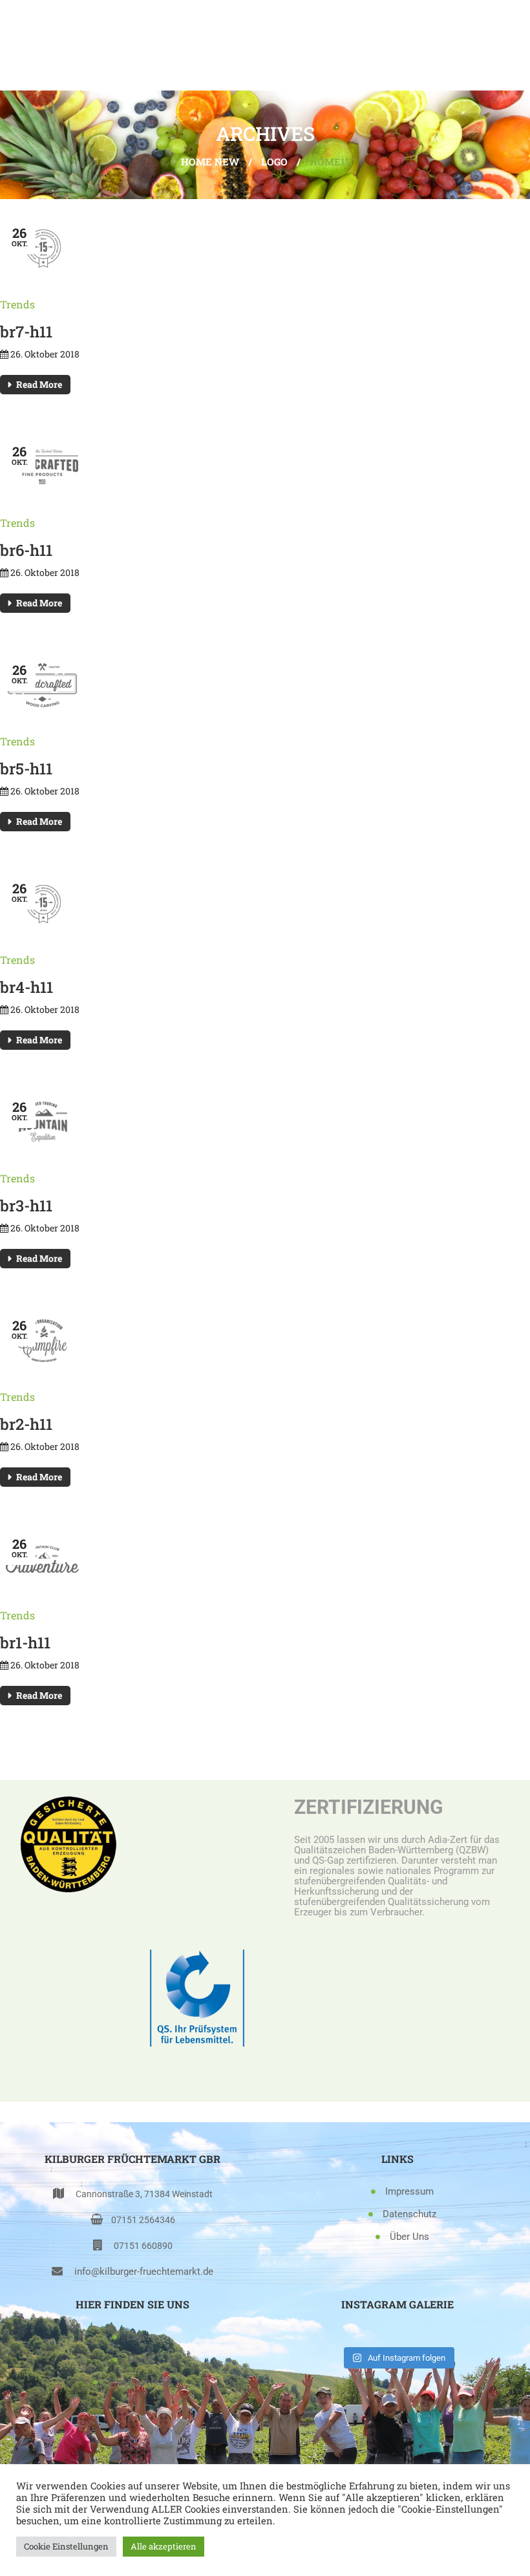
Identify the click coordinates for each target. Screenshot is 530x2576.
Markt (140, 2359)
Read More (39, 384)
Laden (140, 2337)
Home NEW (210, 162)
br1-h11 (25, 1643)
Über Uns (409, 2237)
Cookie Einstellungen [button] (66, 2546)
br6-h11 (26, 550)
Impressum (409, 2191)
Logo (274, 162)
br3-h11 (26, 1206)
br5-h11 (26, 769)
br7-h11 (26, 332)
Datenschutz (409, 2214)
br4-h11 (26, 987)
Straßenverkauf (140, 2382)
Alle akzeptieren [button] (164, 2546)
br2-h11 (26, 1424)
